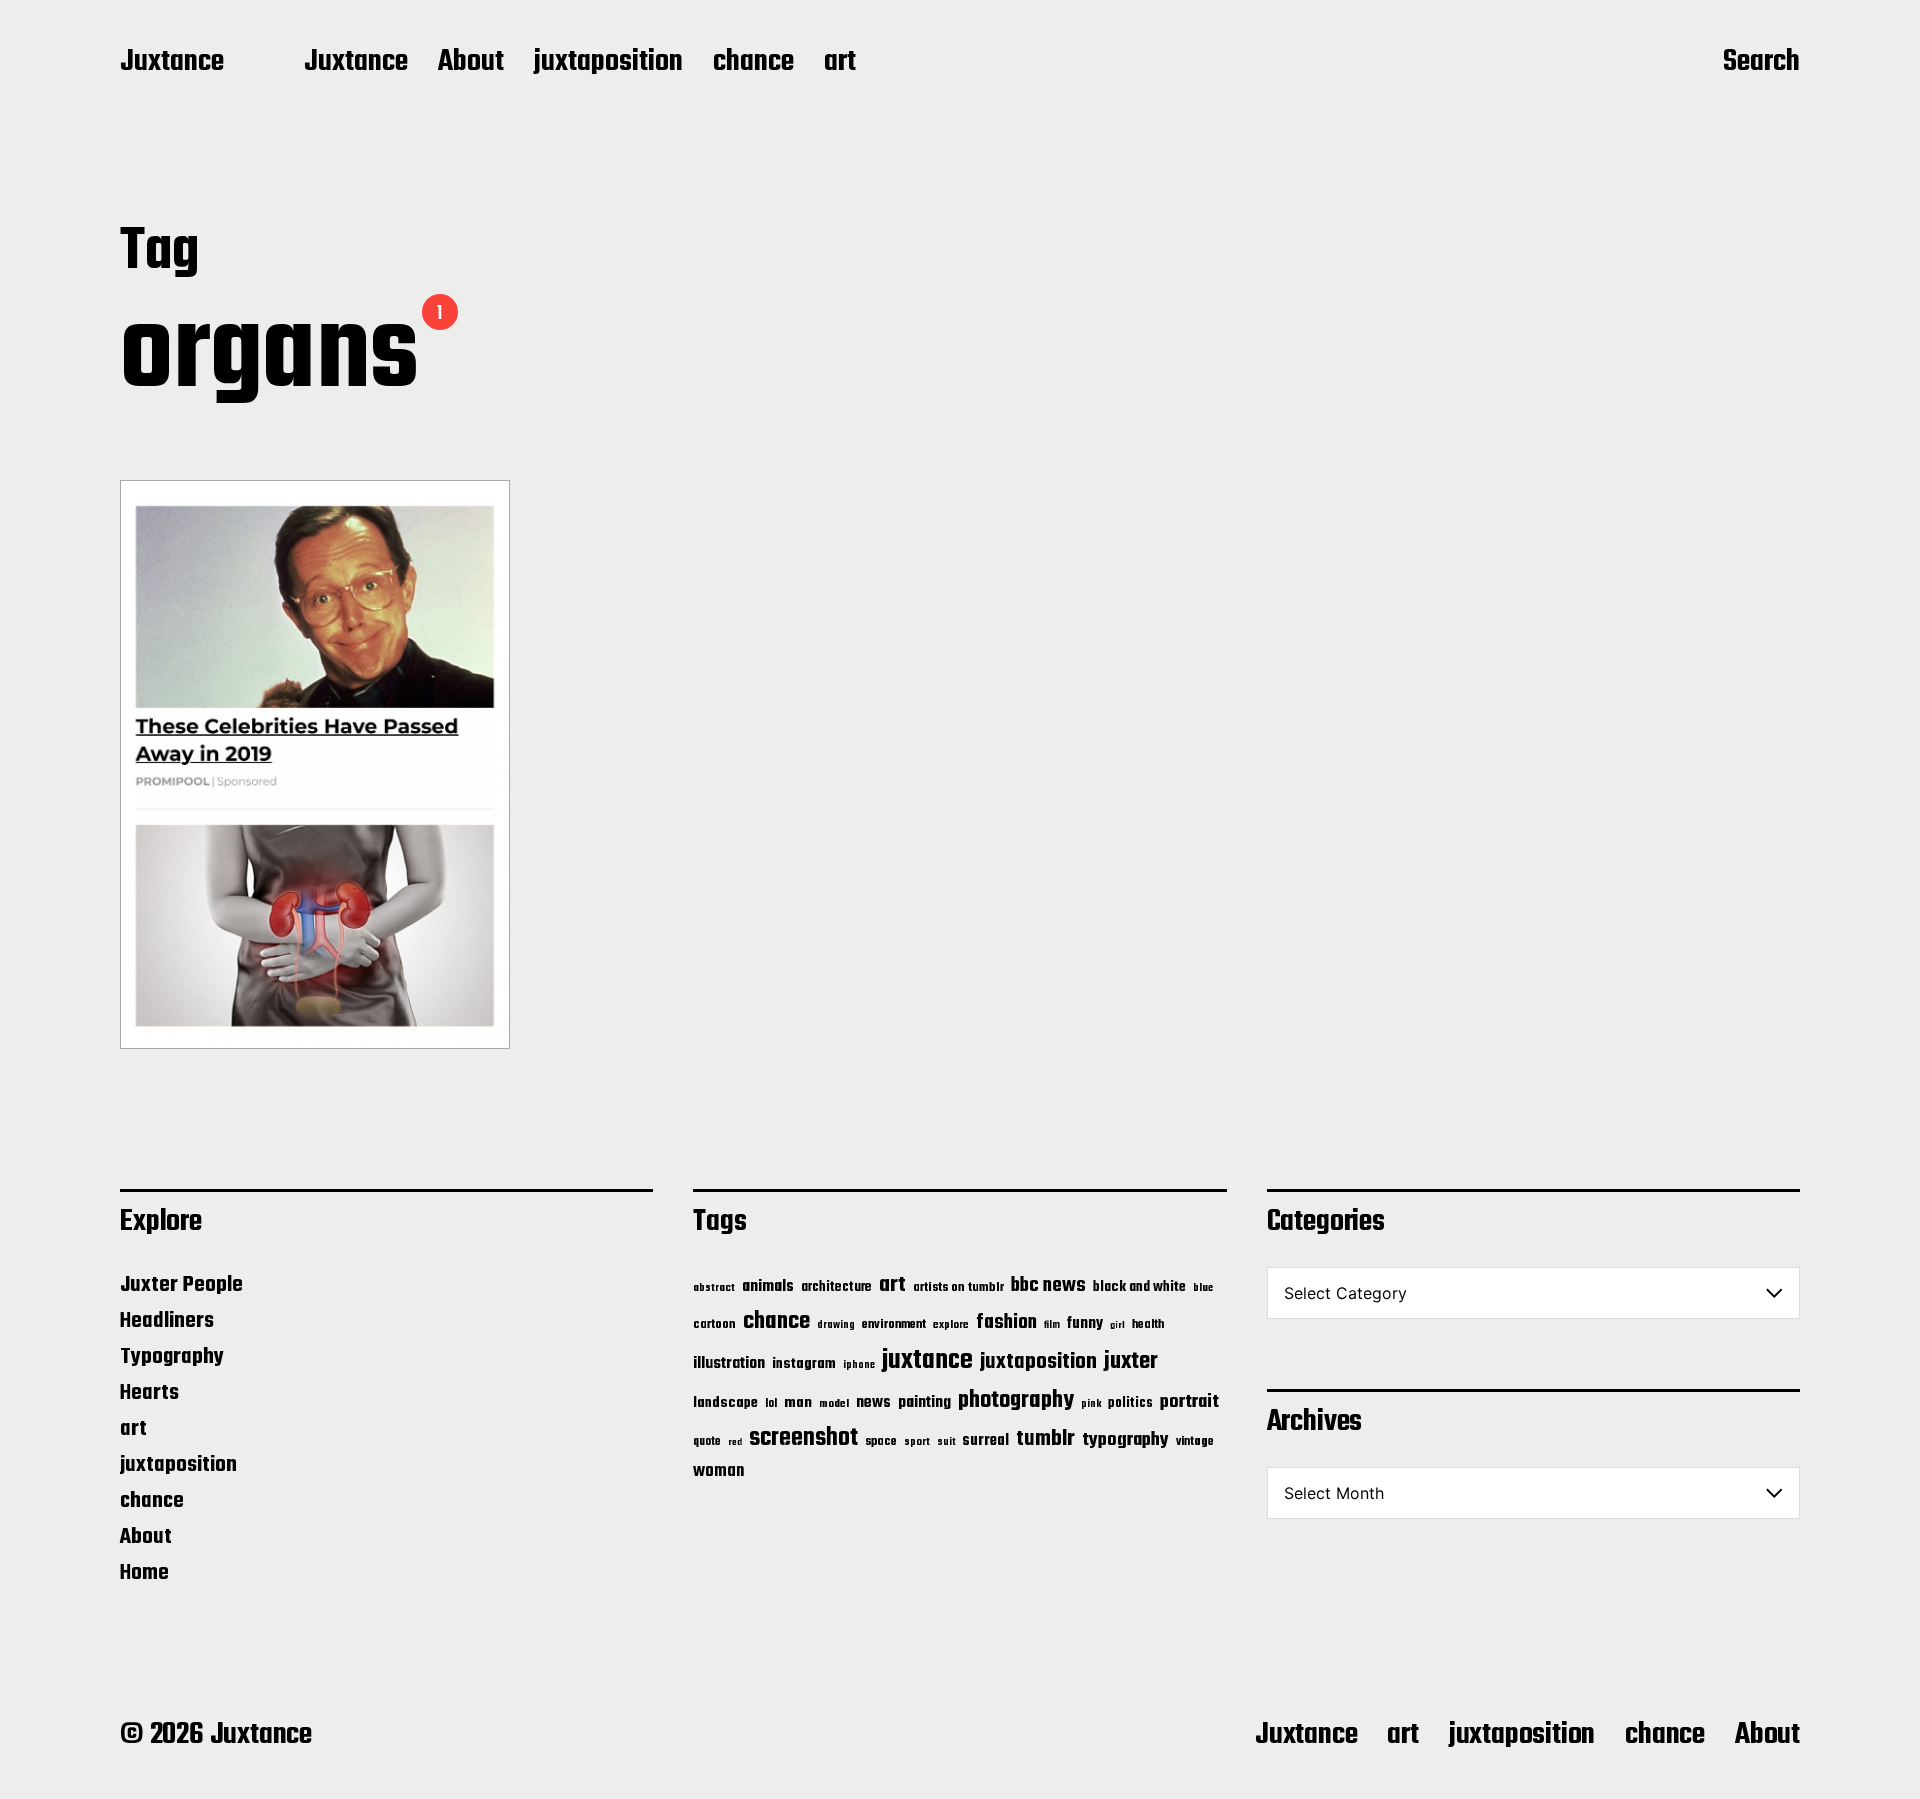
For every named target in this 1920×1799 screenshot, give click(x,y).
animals (768, 1286)
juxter (1131, 1361)
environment (894, 1325)
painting (924, 1402)
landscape (725, 1403)
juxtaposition (608, 63)
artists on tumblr (958, 1287)
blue (1203, 1288)
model (834, 1404)
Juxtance (172, 63)
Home (144, 1573)
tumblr (1045, 1439)
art (840, 63)
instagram (804, 1364)
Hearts (149, 1393)
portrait (1189, 1402)
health (1148, 1324)
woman (718, 1471)
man (798, 1403)
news (873, 1402)
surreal (985, 1441)
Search (1761, 63)
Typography (172, 1357)
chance (753, 63)
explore (951, 1325)
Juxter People (181, 1285)
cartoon (714, 1324)
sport (917, 1442)
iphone (859, 1365)
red (735, 1442)
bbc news (1048, 1286)
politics (1130, 1403)
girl (1117, 1325)
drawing (836, 1325)
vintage (1195, 1441)
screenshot (803, 1438)
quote (707, 1442)
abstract (714, 1288)
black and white (1139, 1287)
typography (1125, 1440)
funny (1085, 1324)
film (1052, 1325)
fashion (1006, 1323)
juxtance (927, 1361)
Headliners (167, 1321)
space (881, 1442)
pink (1091, 1404)
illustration (729, 1364)
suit (946, 1442)
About (471, 63)
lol (771, 1404)
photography (1016, 1400)
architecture (836, 1287)
